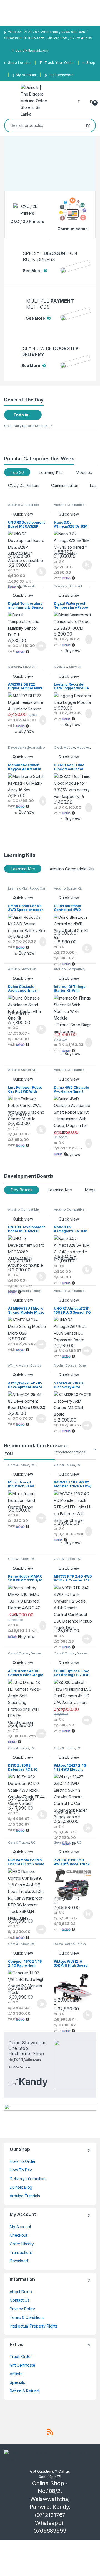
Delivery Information (28, 2179)
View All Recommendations (70, 1449)
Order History (22, 2244)
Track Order (21, 2357)
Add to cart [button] (88, 639)
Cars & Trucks (19, 1465)
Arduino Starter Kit (68, 888)
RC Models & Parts (68, 1467)
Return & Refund (24, 2391)
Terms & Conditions (27, 2317)
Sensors (15, 586)
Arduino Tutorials (25, 2196)
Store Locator (20, 62)
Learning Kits (51, 472)
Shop (91, 62)
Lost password (61, 75)
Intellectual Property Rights (34, 2326)
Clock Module (64, 747)
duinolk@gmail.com (32, 50)
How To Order (23, 2161)
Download (19, 2261)
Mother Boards (19, 1291)
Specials (17, 2382)
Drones (36, 1653)
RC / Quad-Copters (23, 1467)
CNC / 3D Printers (24, 485)
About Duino (21, 2292)
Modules (84, 472)
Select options (39, 572)
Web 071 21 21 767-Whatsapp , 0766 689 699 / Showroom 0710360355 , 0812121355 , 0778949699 (48, 35)
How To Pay (21, 2170)
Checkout (18, 2235)
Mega (90, 1190)
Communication (65, 485)
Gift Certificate (22, 2365)
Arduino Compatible (23, 505)
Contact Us (20, 2300)
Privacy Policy (22, 2309)
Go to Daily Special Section (26, 426)
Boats (58, 1944)
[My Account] (81, 101)
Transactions (21, 2252)
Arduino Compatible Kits (72, 869)
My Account (26, 75)
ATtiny (12, 1365)
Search (88, 125)
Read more (41, 646)
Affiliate (16, 2374)
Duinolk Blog (21, 2187)
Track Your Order (59, 62)
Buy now (72, 651)
